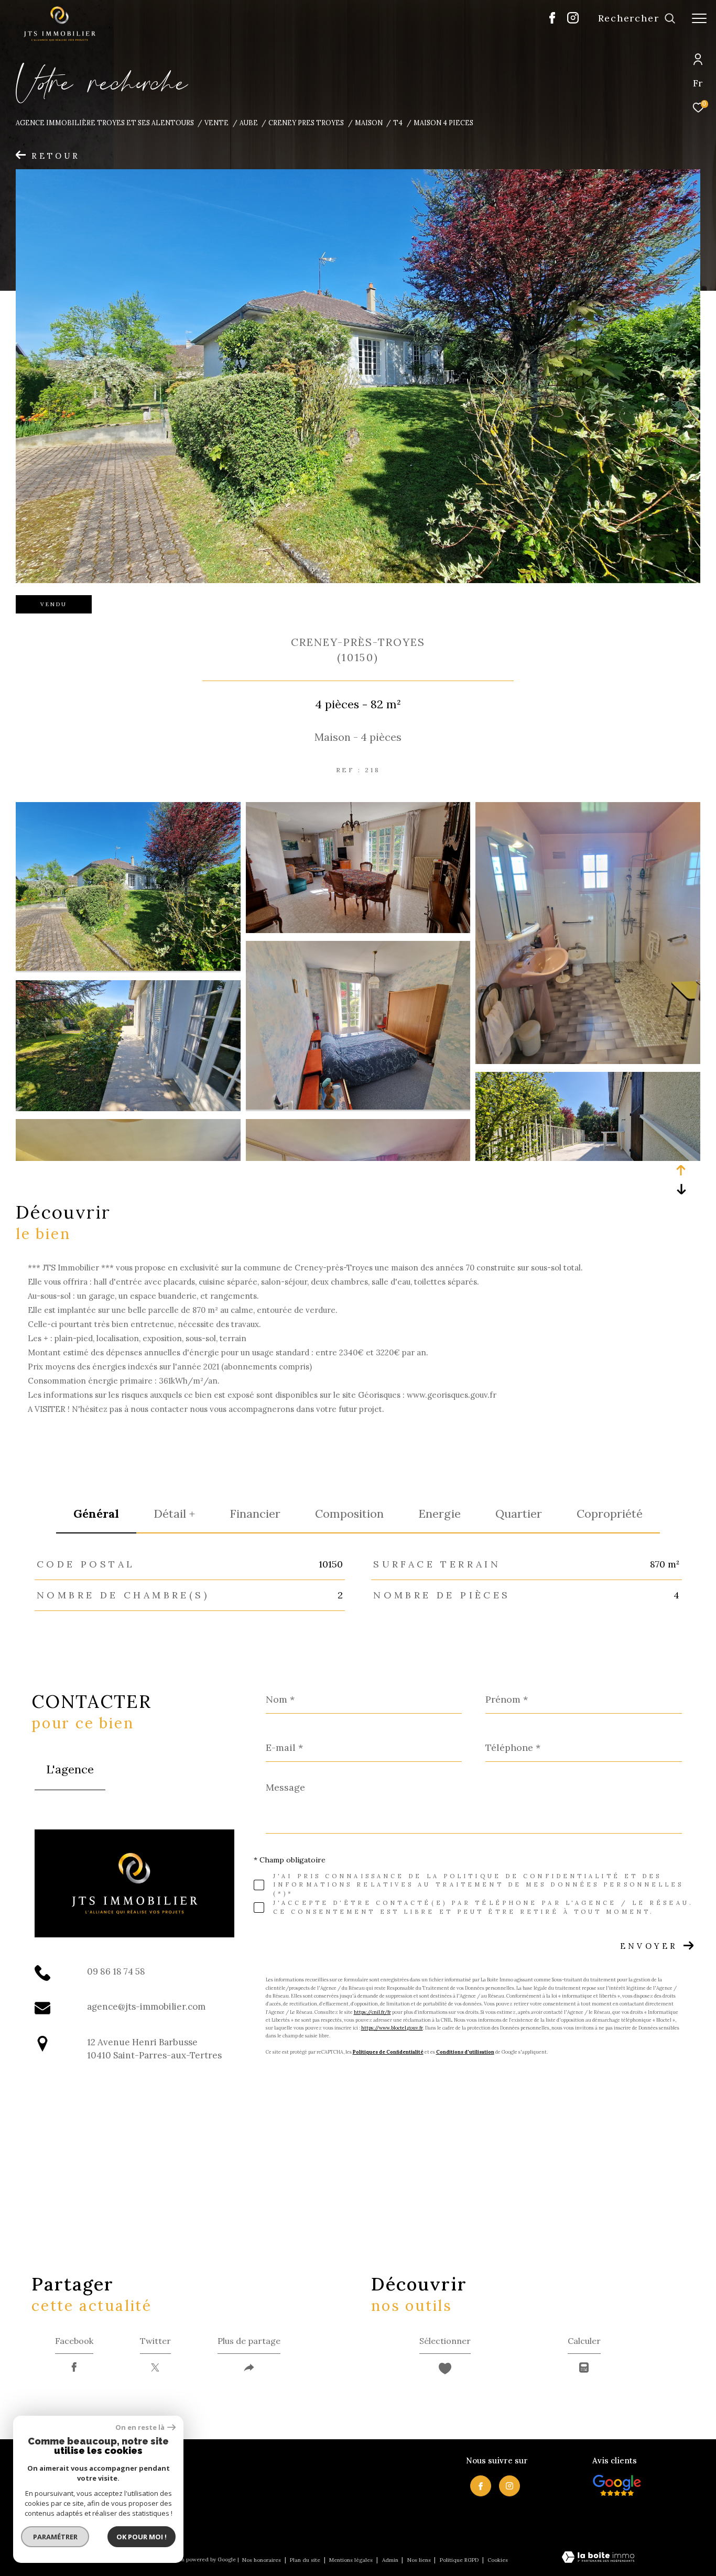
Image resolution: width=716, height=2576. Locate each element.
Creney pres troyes (306, 123)
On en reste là (140, 2427)
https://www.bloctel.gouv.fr (392, 2028)
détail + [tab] (174, 1514)
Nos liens (420, 2560)
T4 (398, 123)
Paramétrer (55, 2537)
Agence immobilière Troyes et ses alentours (105, 123)
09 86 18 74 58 (116, 1971)
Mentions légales (352, 2560)
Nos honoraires (262, 2560)
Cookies (498, 2560)
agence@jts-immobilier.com (146, 2007)
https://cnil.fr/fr (372, 2012)
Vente (216, 123)
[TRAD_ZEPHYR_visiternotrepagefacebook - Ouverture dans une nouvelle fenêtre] (552, 21)
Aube (249, 123)
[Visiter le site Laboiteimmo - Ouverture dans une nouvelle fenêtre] (598, 2558)
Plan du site (306, 2560)
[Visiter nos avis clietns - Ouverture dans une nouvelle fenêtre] (617, 2485)
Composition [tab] (349, 1514)
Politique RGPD (459, 2560)
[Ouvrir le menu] (699, 18)
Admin (391, 2560)
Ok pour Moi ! (142, 2537)
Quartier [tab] (519, 1514)
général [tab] (96, 1514)
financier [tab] (255, 1514)
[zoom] (128, 968)
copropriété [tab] (610, 1514)
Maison (369, 123)
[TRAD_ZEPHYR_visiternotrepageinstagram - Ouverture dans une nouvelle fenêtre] (573, 21)
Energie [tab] (440, 1514)
